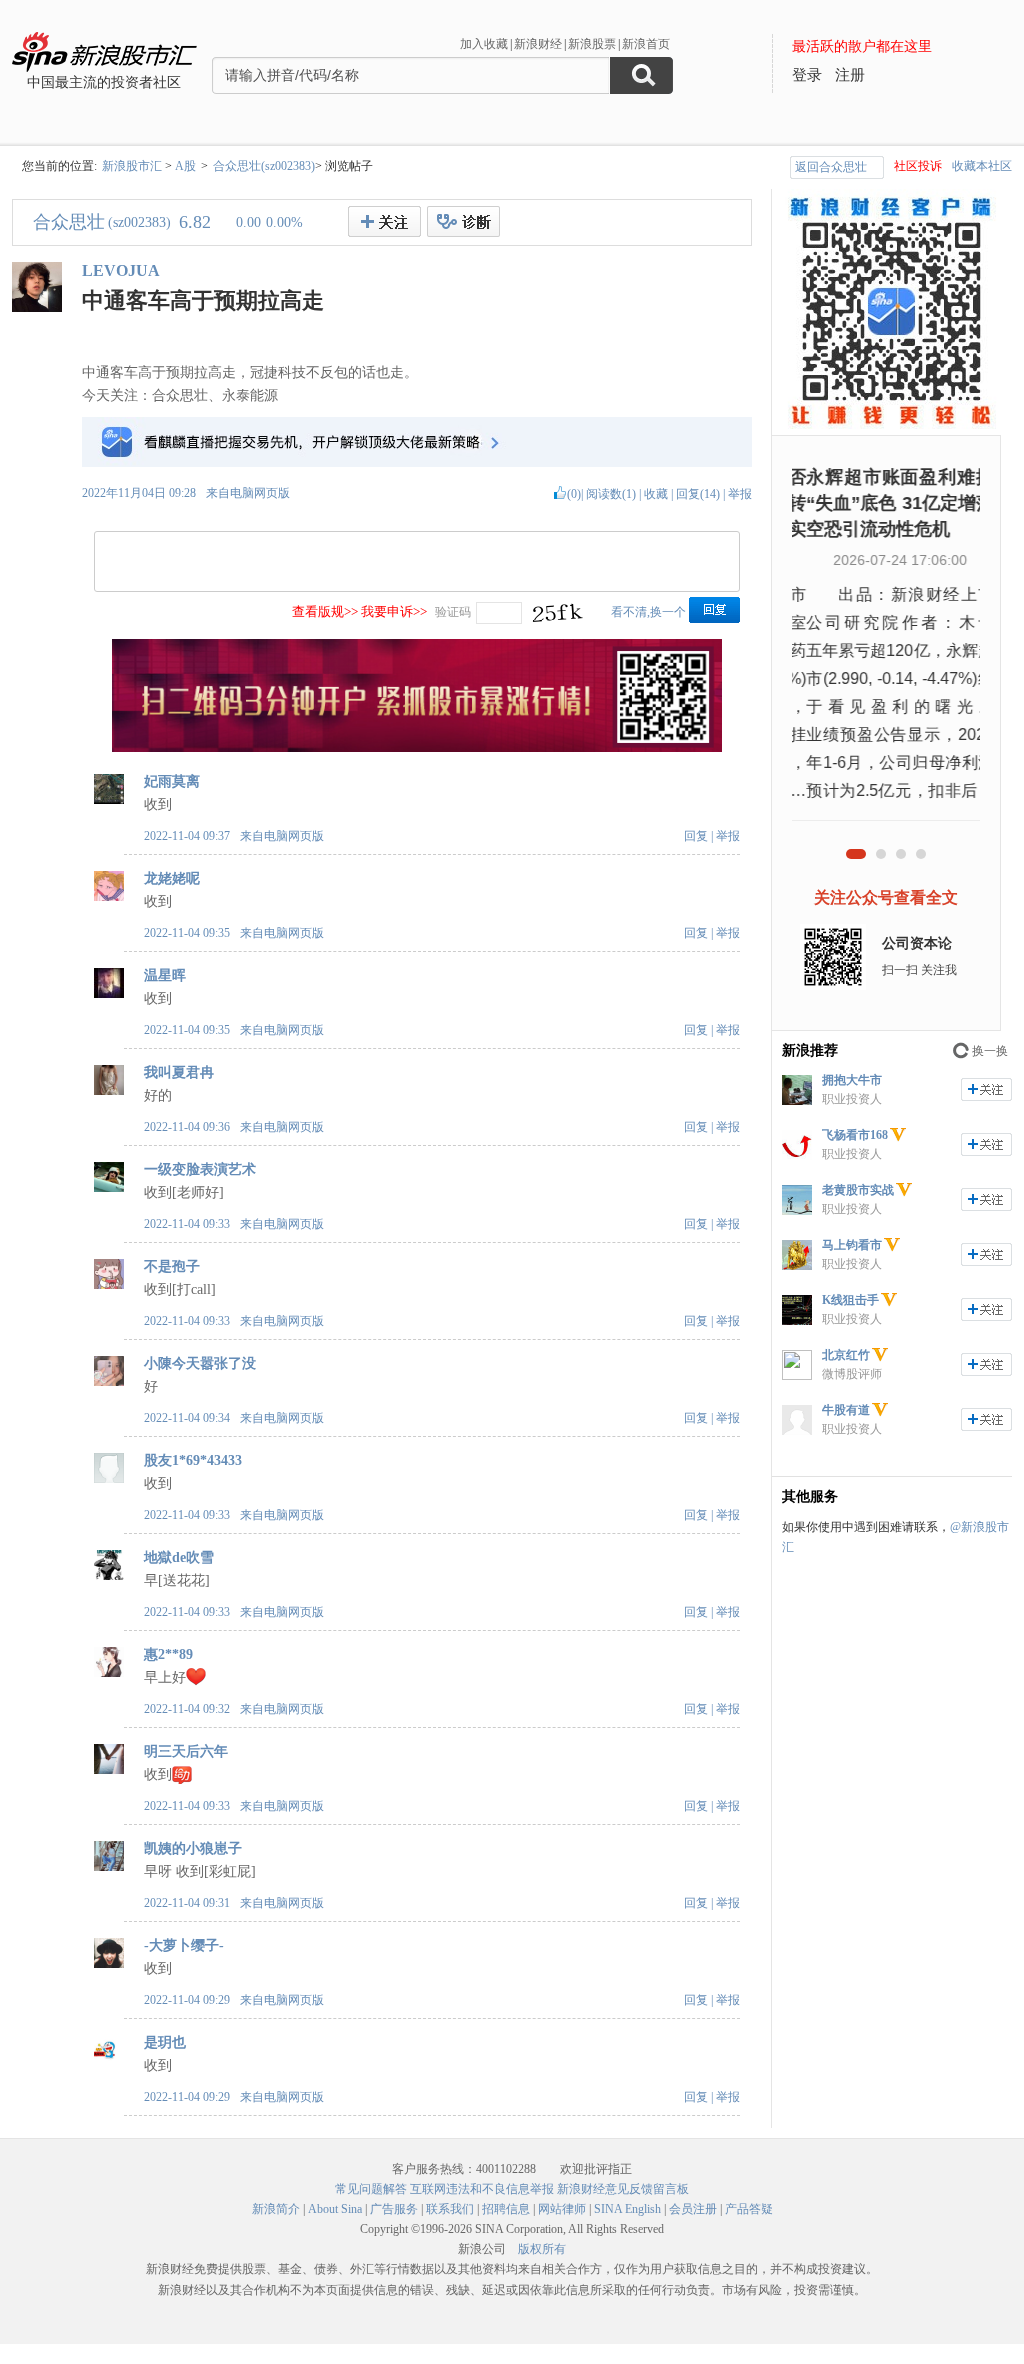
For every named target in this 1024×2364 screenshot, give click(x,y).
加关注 (986, 1089)
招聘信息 (506, 2209)
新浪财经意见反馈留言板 (623, 2189)
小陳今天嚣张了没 (200, 1363)
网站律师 (562, 2209)
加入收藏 (484, 44)
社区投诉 (918, 166)
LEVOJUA (121, 270)
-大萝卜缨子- (184, 1945)
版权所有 (542, 2249)
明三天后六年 (186, 1751)
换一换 (990, 1051)
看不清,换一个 (648, 612)
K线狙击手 (850, 1300)
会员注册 (693, 2209)
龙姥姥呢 (172, 878)
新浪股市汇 (132, 166)
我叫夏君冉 (179, 1072)
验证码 (453, 612)
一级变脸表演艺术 (200, 1169)
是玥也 (165, 2042)
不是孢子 (172, 1266)
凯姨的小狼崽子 (193, 1848)
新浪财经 (538, 44)
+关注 (384, 221)
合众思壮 (69, 222)
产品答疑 (749, 2209)
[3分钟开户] (417, 748)
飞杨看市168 (855, 1135)
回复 (696, 836)
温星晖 (165, 975)
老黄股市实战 (858, 1190)
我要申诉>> (394, 611)
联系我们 (450, 2209)
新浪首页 (646, 44)
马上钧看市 (852, 1245)
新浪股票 (592, 44)
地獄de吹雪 (179, 1557)
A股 (185, 166)
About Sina (335, 2209)
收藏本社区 (982, 166)
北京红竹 (846, 1355)
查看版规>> (325, 611)
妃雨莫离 (172, 781)
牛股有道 (846, 1410)
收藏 (656, 494)
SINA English (627, 2209)
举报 (740, 494)
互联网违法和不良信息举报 (482, 2189)
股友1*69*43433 (193, 1460)
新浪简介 (276, 2209)
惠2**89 (168, 1654)
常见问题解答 (371, 2189)
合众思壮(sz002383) (264, 166)
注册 (850, 75)
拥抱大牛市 (852, 1080)
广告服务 (394, 2209)
